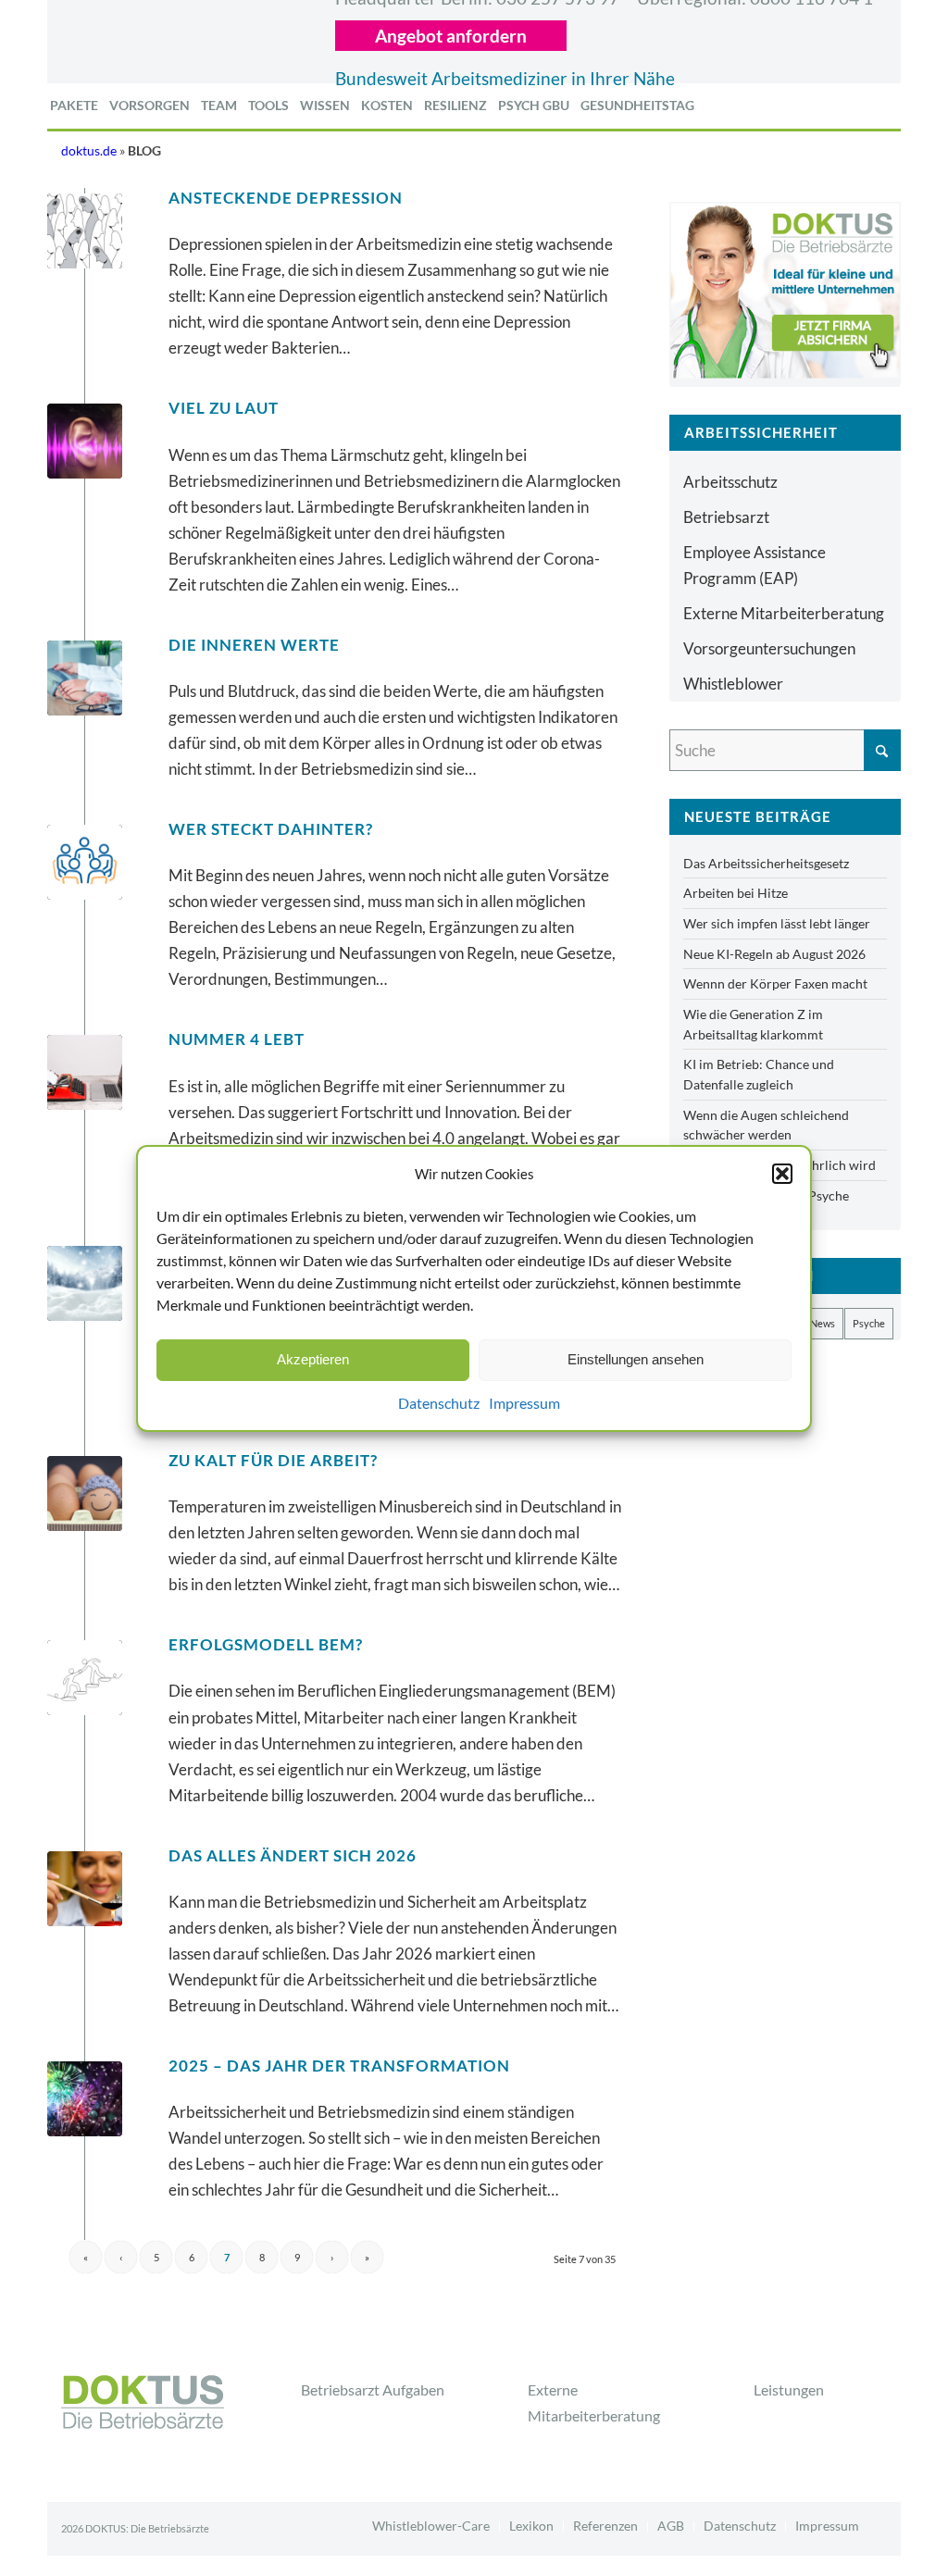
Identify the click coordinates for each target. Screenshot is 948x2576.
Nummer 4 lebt (237, 1039)
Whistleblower (733, 684)
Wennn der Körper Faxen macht (775, 983)
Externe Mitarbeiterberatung (784, 613)
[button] (782, 1173)
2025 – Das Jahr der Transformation (339, 2066)
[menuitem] (74, 106)
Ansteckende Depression (286, 198)
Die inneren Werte (254, 645)
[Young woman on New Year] (85, 1889)
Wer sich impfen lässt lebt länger (777, 923)
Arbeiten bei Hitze (736, 893)
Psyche (869, 1323)
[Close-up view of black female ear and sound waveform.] (85, 441)
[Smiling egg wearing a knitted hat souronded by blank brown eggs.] (85, 1493)
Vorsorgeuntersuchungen (769, 648)
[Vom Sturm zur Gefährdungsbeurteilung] (85, 1283)
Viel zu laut (224, 408)
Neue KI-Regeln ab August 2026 (774, 954)
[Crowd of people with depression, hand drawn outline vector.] (85, 231)
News (823, 1323)
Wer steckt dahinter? (271, 829)
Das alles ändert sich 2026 (293, 1855)
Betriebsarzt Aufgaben (373, 2390)
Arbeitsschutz (730, 482)
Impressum (524, 1403)
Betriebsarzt (726, 517)
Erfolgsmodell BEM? (266, 1644)
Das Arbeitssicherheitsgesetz (766, 863)
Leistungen (789, 2390)
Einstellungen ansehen (636, 1359)
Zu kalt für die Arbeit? (273, 1460)
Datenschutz (439, 1403)
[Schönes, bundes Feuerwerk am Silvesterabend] (85, 2099)
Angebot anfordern (451, 36)
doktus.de (89, 151)
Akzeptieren (313, 1359)
